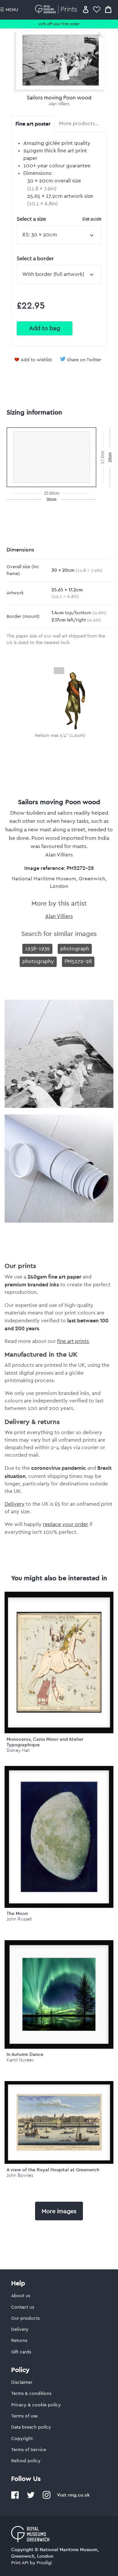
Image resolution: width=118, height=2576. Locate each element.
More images (59, 2211)
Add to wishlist (36, 360)
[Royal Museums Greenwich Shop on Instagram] (47, 2498)
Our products (25, 2318)
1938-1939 (37, 949)
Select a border (35, 259)
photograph (75, 949)
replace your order (66, 1524)
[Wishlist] (97, 9)
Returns (19, 2341)
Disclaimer (22, 2382)
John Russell (19, 1919)
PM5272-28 (78, 961)
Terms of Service (29, 2450)
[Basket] (108, 9)
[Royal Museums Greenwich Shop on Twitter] (31, 2498)
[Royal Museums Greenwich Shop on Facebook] (15, 2498)
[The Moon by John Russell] (59, 1837)
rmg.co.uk (79, 2495)
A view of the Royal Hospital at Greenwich (53, 2170)
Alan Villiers (59, 104)
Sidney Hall (18, 1750)
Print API (20, 2563)
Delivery (15, 1504)
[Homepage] (57, 9)
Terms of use (24, 2416)
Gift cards (21, 2352)
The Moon (17, 1913)
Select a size (59, 219)
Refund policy (26, 2461)
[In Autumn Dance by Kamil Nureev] (59, 1994)
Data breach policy (31, 2427)
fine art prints (73, 1341)
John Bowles (20, 2175)
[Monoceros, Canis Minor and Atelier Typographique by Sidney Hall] (59, 1662)
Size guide (92, 219)
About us (21, 2296)
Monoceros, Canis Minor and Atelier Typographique (45, 1742)
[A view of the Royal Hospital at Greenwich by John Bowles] (59, 2122)
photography (38, 961)
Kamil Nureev (20, 2060)
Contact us (23, 2307)
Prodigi (44, 2563)
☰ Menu (9, 10)
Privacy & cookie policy (36, 2405)
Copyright (22, 2439)
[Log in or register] (86, 9)
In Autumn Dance (25, 2054)
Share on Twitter (84, 360)
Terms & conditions (31, 2394)
